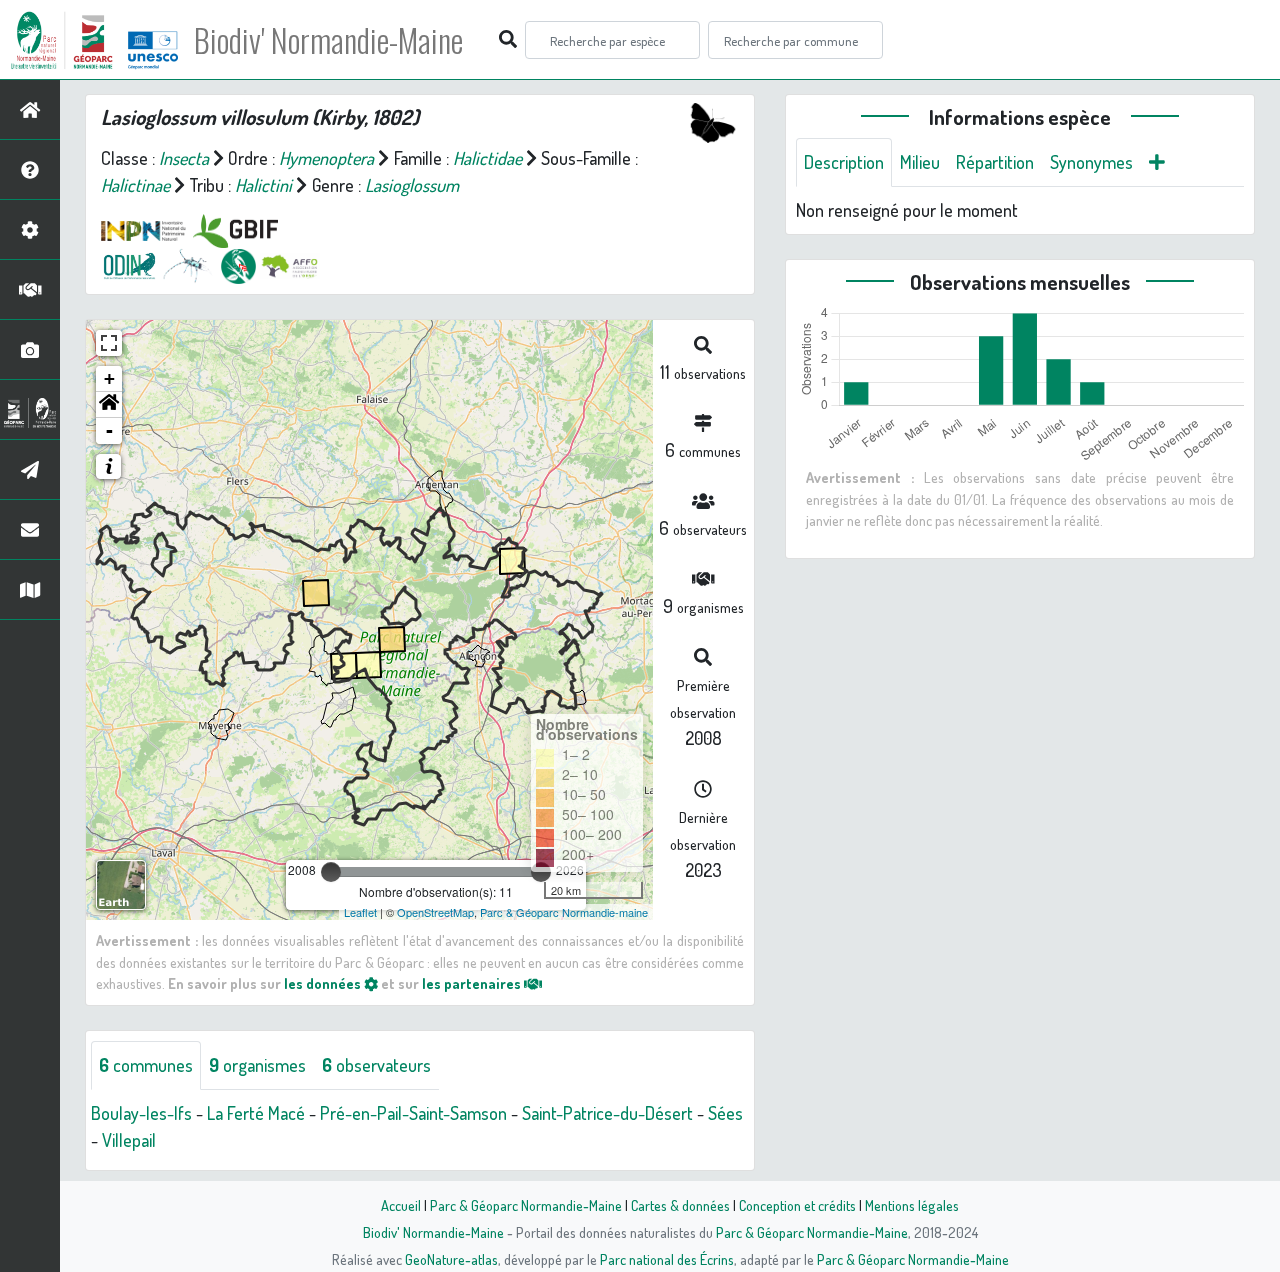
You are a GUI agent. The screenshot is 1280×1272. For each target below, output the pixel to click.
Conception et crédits (797, 1205)
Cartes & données (680, 1205)
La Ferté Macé (256, 1113)
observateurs (376, 1065)
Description (844, 162)
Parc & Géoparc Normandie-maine (564, 912)
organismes (257, 1065)
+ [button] (109, 378)
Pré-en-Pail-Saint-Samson (413, 1113)
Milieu (920, 162)
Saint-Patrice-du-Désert (607, 1113)
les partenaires (473, 983)
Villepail (129, 1140)
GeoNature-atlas (451, 1259)
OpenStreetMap (435, 912)
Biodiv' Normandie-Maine (328, 40)
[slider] (331, 872)
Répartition (995, 162)
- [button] (109, 430)
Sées (725, 1113)
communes (146, 1065)
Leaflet (360, 912)
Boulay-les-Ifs (141, 1113)
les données (324, 983)
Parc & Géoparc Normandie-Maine (526, 1205)
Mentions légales (912, 1205)
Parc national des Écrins (667, 1259)
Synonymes (1091, 162)
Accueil (401, 1205)
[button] (109, 405)
